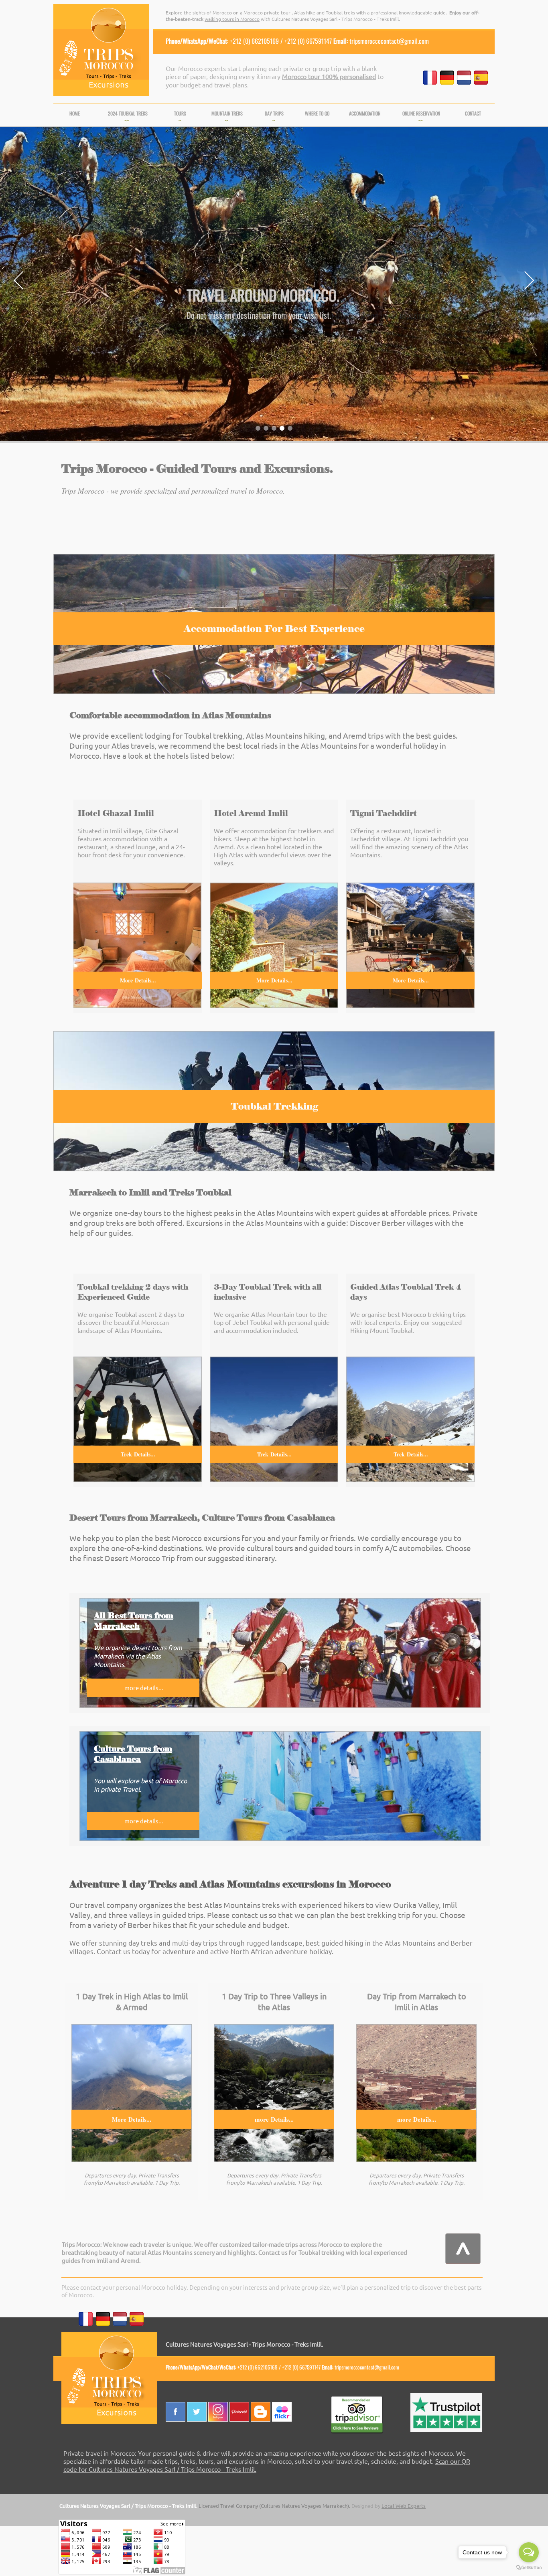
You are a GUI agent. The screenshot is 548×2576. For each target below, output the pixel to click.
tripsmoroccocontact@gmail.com (389, 41)
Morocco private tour (267, 12)
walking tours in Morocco (232, 19)
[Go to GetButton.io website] (529, 2568)
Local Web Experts (404, 2506)
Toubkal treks (340, 12)
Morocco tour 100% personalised (329, 76)
